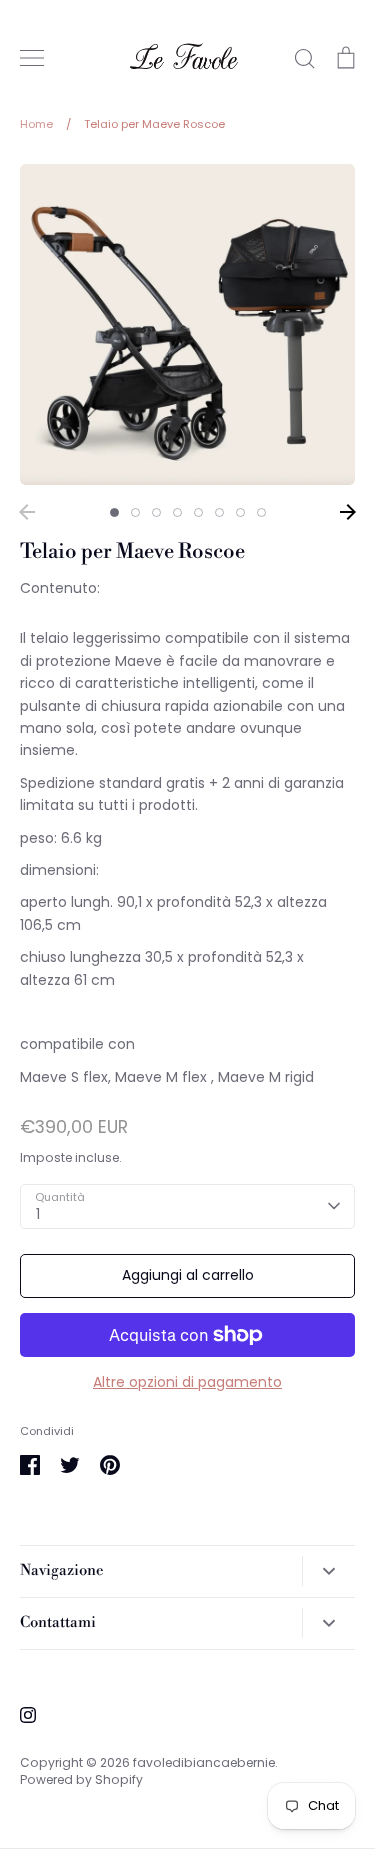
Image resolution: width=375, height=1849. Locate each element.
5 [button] (198, 512)
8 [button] (261, 512)
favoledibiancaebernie (204, 1762)
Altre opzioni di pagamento (187, 1382)
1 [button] (114, 512)
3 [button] (156, 512)
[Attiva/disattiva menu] (32, 58)
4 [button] (177, 512)
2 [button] (135, 512)
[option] (187, 324)
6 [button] (219, 512)
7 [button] (240, 512)
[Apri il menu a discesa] (328, 1571)
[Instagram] (28, 1715)
